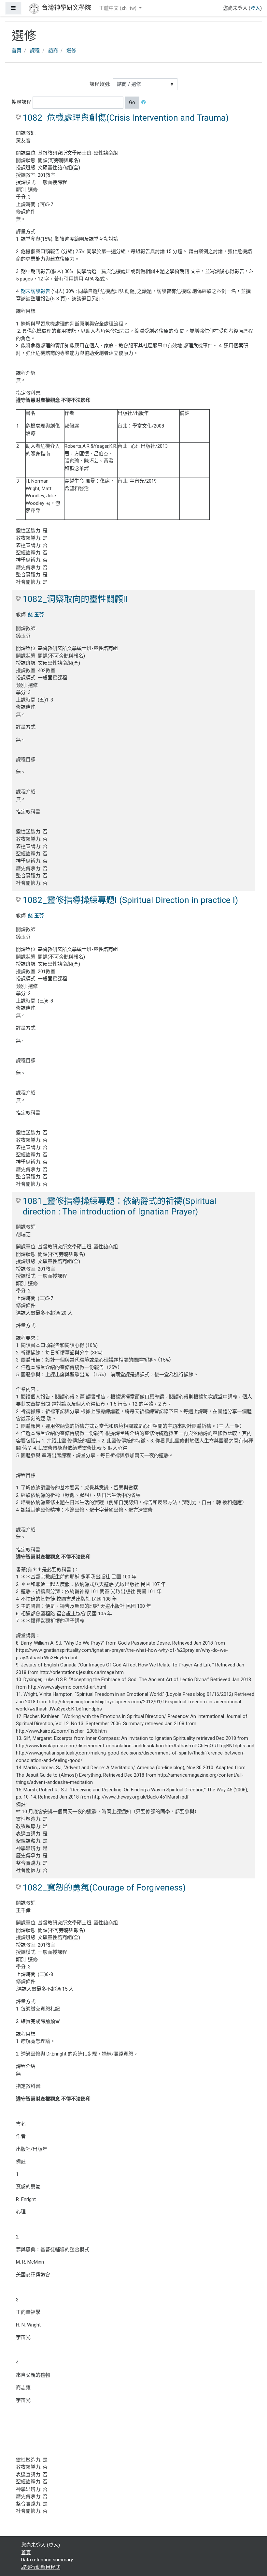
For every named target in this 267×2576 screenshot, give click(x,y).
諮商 (53, 51)
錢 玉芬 (36, 615)
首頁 (17, 51)
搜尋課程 (21, 102)
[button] (145, 103)
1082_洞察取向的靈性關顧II (75, 599)
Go (132, 102)
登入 (255, 8)
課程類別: (100, 84)
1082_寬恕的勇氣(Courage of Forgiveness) (104, 1888)
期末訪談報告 (35, 291)
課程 (35, 51)
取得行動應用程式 (41, 2567)
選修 (71, 51)
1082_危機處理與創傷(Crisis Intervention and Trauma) (126, 118)
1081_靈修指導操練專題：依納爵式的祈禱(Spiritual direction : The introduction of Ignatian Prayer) (119, 1206)
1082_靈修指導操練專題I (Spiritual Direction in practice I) (130, 900)
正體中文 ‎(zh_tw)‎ (118, 8)
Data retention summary (47, 2560)
